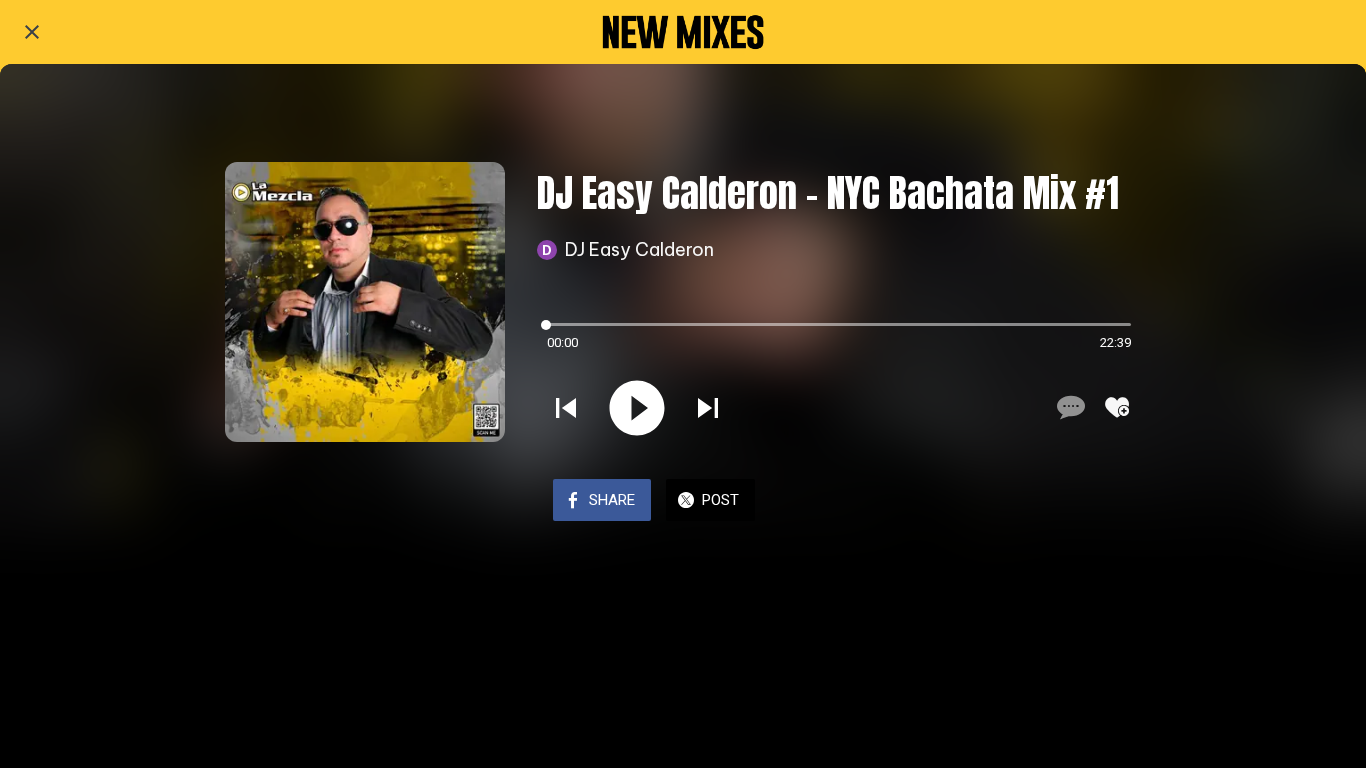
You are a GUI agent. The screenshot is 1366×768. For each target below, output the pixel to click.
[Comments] (1069, 407)
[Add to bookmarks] (1117, 407)
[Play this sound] (637, 408)
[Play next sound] (708, 408)
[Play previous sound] (566, 408)
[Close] (32, 32)
